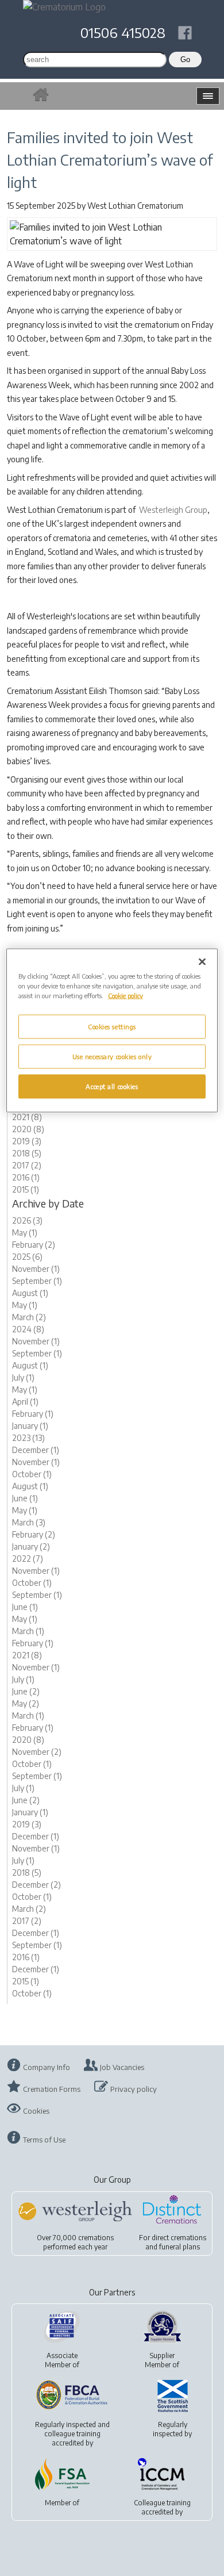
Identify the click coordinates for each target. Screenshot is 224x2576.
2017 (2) (27, 1165)
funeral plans (179, 2247)
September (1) (37, 1281)
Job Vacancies (122, 2067)
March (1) (28, 1631)
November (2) (37, 1752)
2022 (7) (28, 1559)
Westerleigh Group (173, 510)
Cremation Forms (52, 2089)
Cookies (36, 2111)
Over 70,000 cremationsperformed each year (75, 2242)
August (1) (30, 1293)
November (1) (36, 1269)
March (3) (29, 1522)
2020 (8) (28, 1129)
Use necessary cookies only (112, 1057)
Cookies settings (112, 1027)
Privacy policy (134, 2089)
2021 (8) (27, 1117)
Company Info (47, 2067)
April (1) (25, 1402)
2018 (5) (27, 1153)
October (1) (32, 1474)
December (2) (36, 1885)
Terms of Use (44, 2140)
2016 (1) (26, 1177)
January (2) (31, 1546)
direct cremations (179, 2238)
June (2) (26, 1691)
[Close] (202, 962)
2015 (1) (26, 1189)
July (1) (23, 1377)
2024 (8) (28, 1329)
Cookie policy (125, 996)
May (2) (26, 1703)
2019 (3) (27, 1141)
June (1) (25, 1498)
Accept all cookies (112, 1086)
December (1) (36, 1450)
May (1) (25, 1233)
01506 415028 (123, 32)
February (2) (34, 1245)
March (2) (29, 1317)
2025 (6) (27, 1257)
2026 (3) (27, 1220)
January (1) (30, 1426)
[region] (112, 1031)
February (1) (33, 1414)
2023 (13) (28, 1438)
